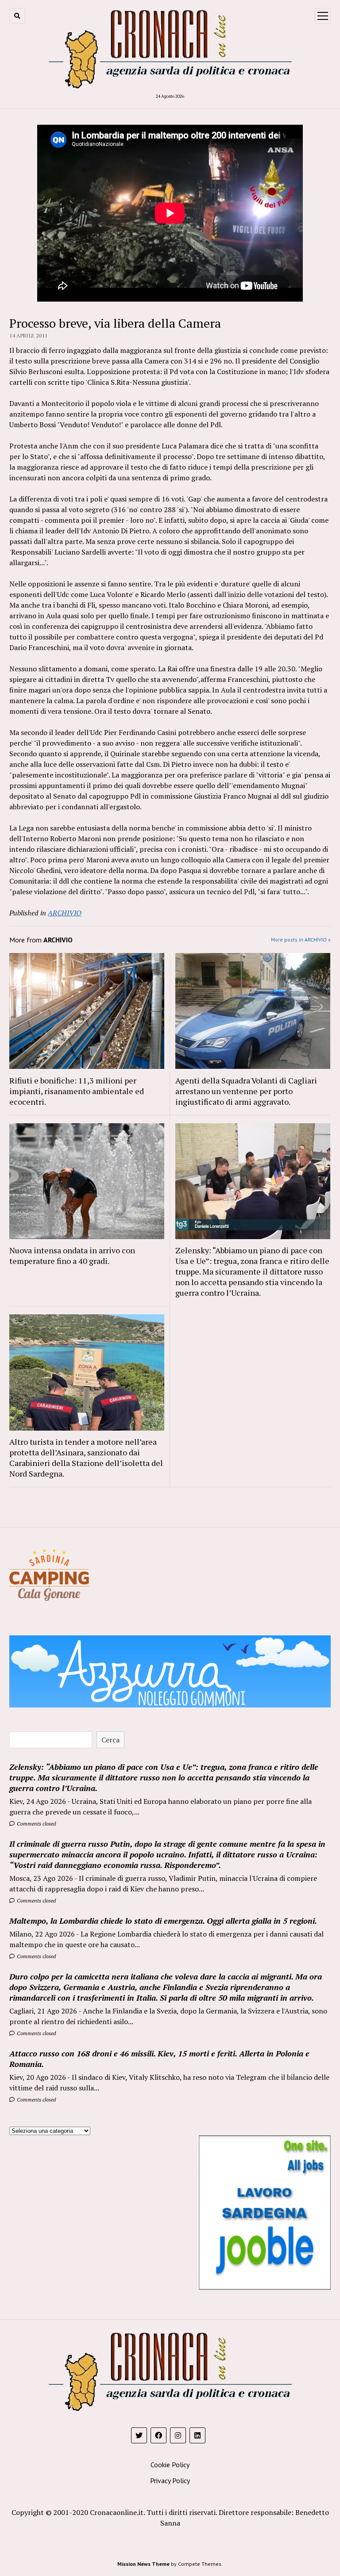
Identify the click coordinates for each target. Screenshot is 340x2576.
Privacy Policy (170, 2480)
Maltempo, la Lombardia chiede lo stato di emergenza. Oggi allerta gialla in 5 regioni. (163, 1921)
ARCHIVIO (65, 913)
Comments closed (36, 1824)
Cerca (110, 1740)
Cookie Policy (170, 2465)
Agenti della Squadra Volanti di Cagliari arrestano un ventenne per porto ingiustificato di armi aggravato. (246, 1091)
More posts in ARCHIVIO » (301, 940)
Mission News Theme (143, 2564)
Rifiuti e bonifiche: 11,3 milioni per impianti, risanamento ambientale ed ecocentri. (77, 1091)
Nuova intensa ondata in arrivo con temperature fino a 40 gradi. (72, 1255)
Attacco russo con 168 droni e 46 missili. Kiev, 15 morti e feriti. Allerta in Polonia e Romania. (159, 2059)
